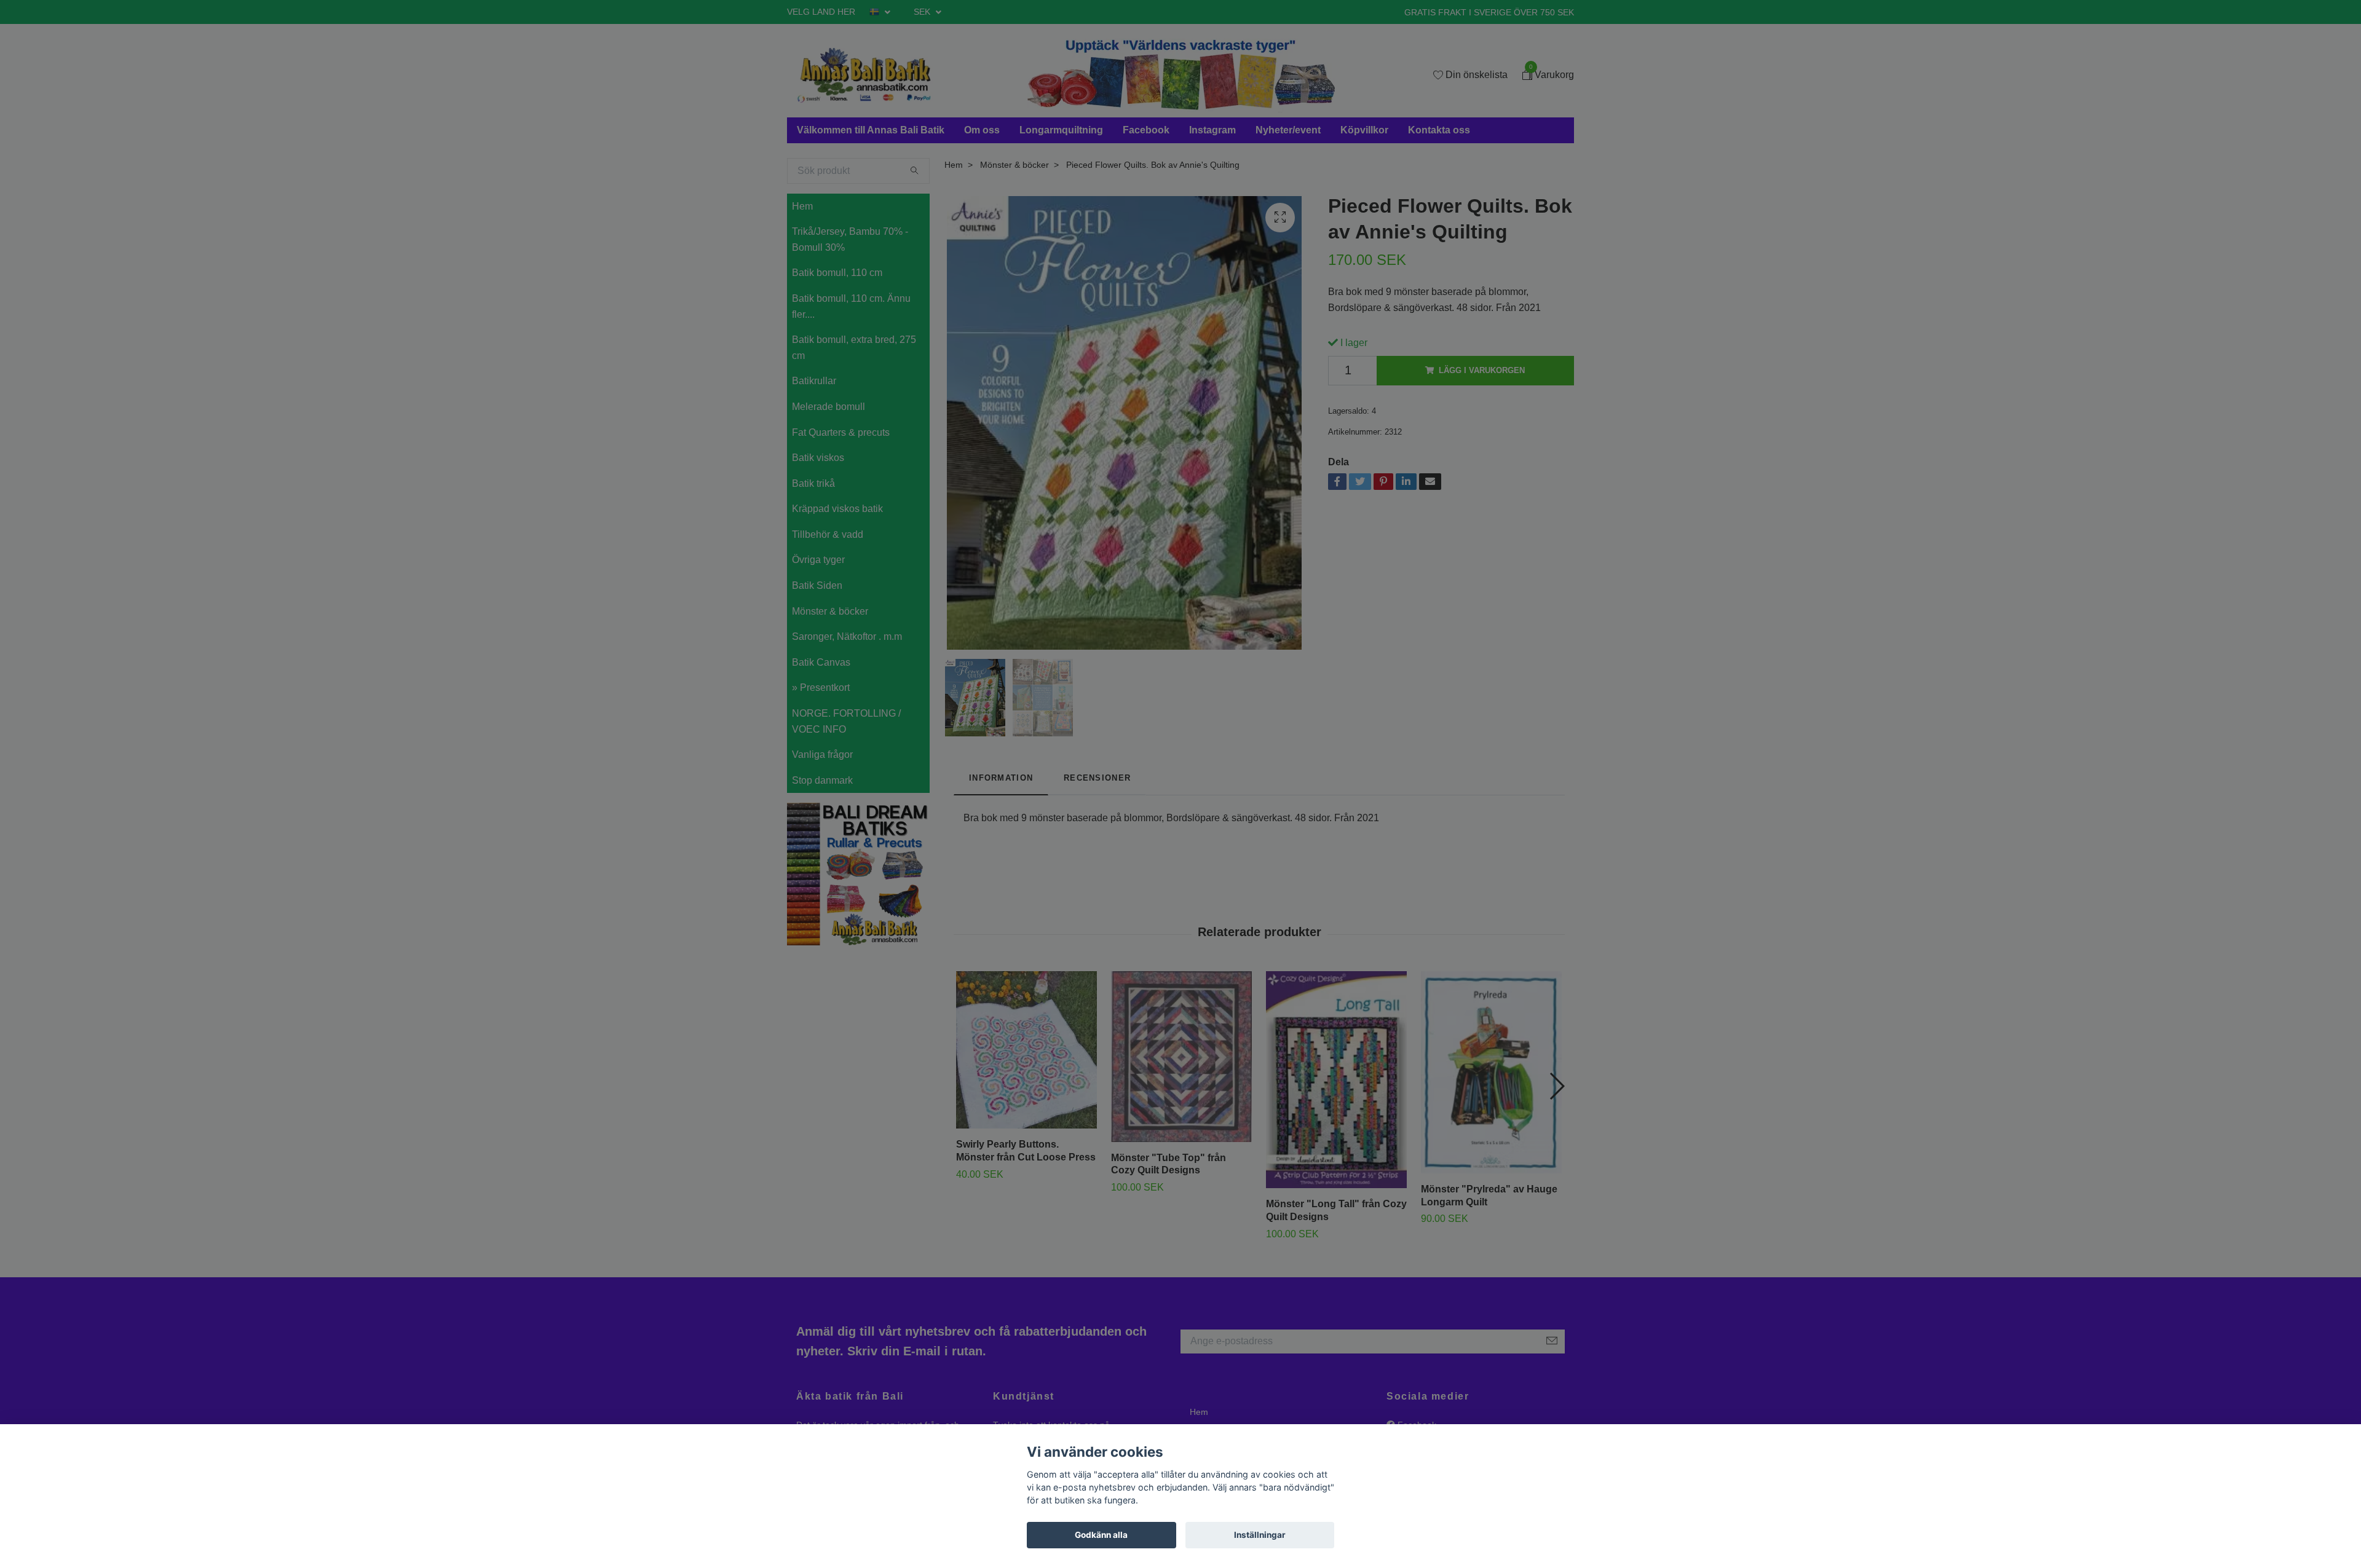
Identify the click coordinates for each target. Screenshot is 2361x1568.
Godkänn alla (1101, 1535)
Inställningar (1260, 1535)
